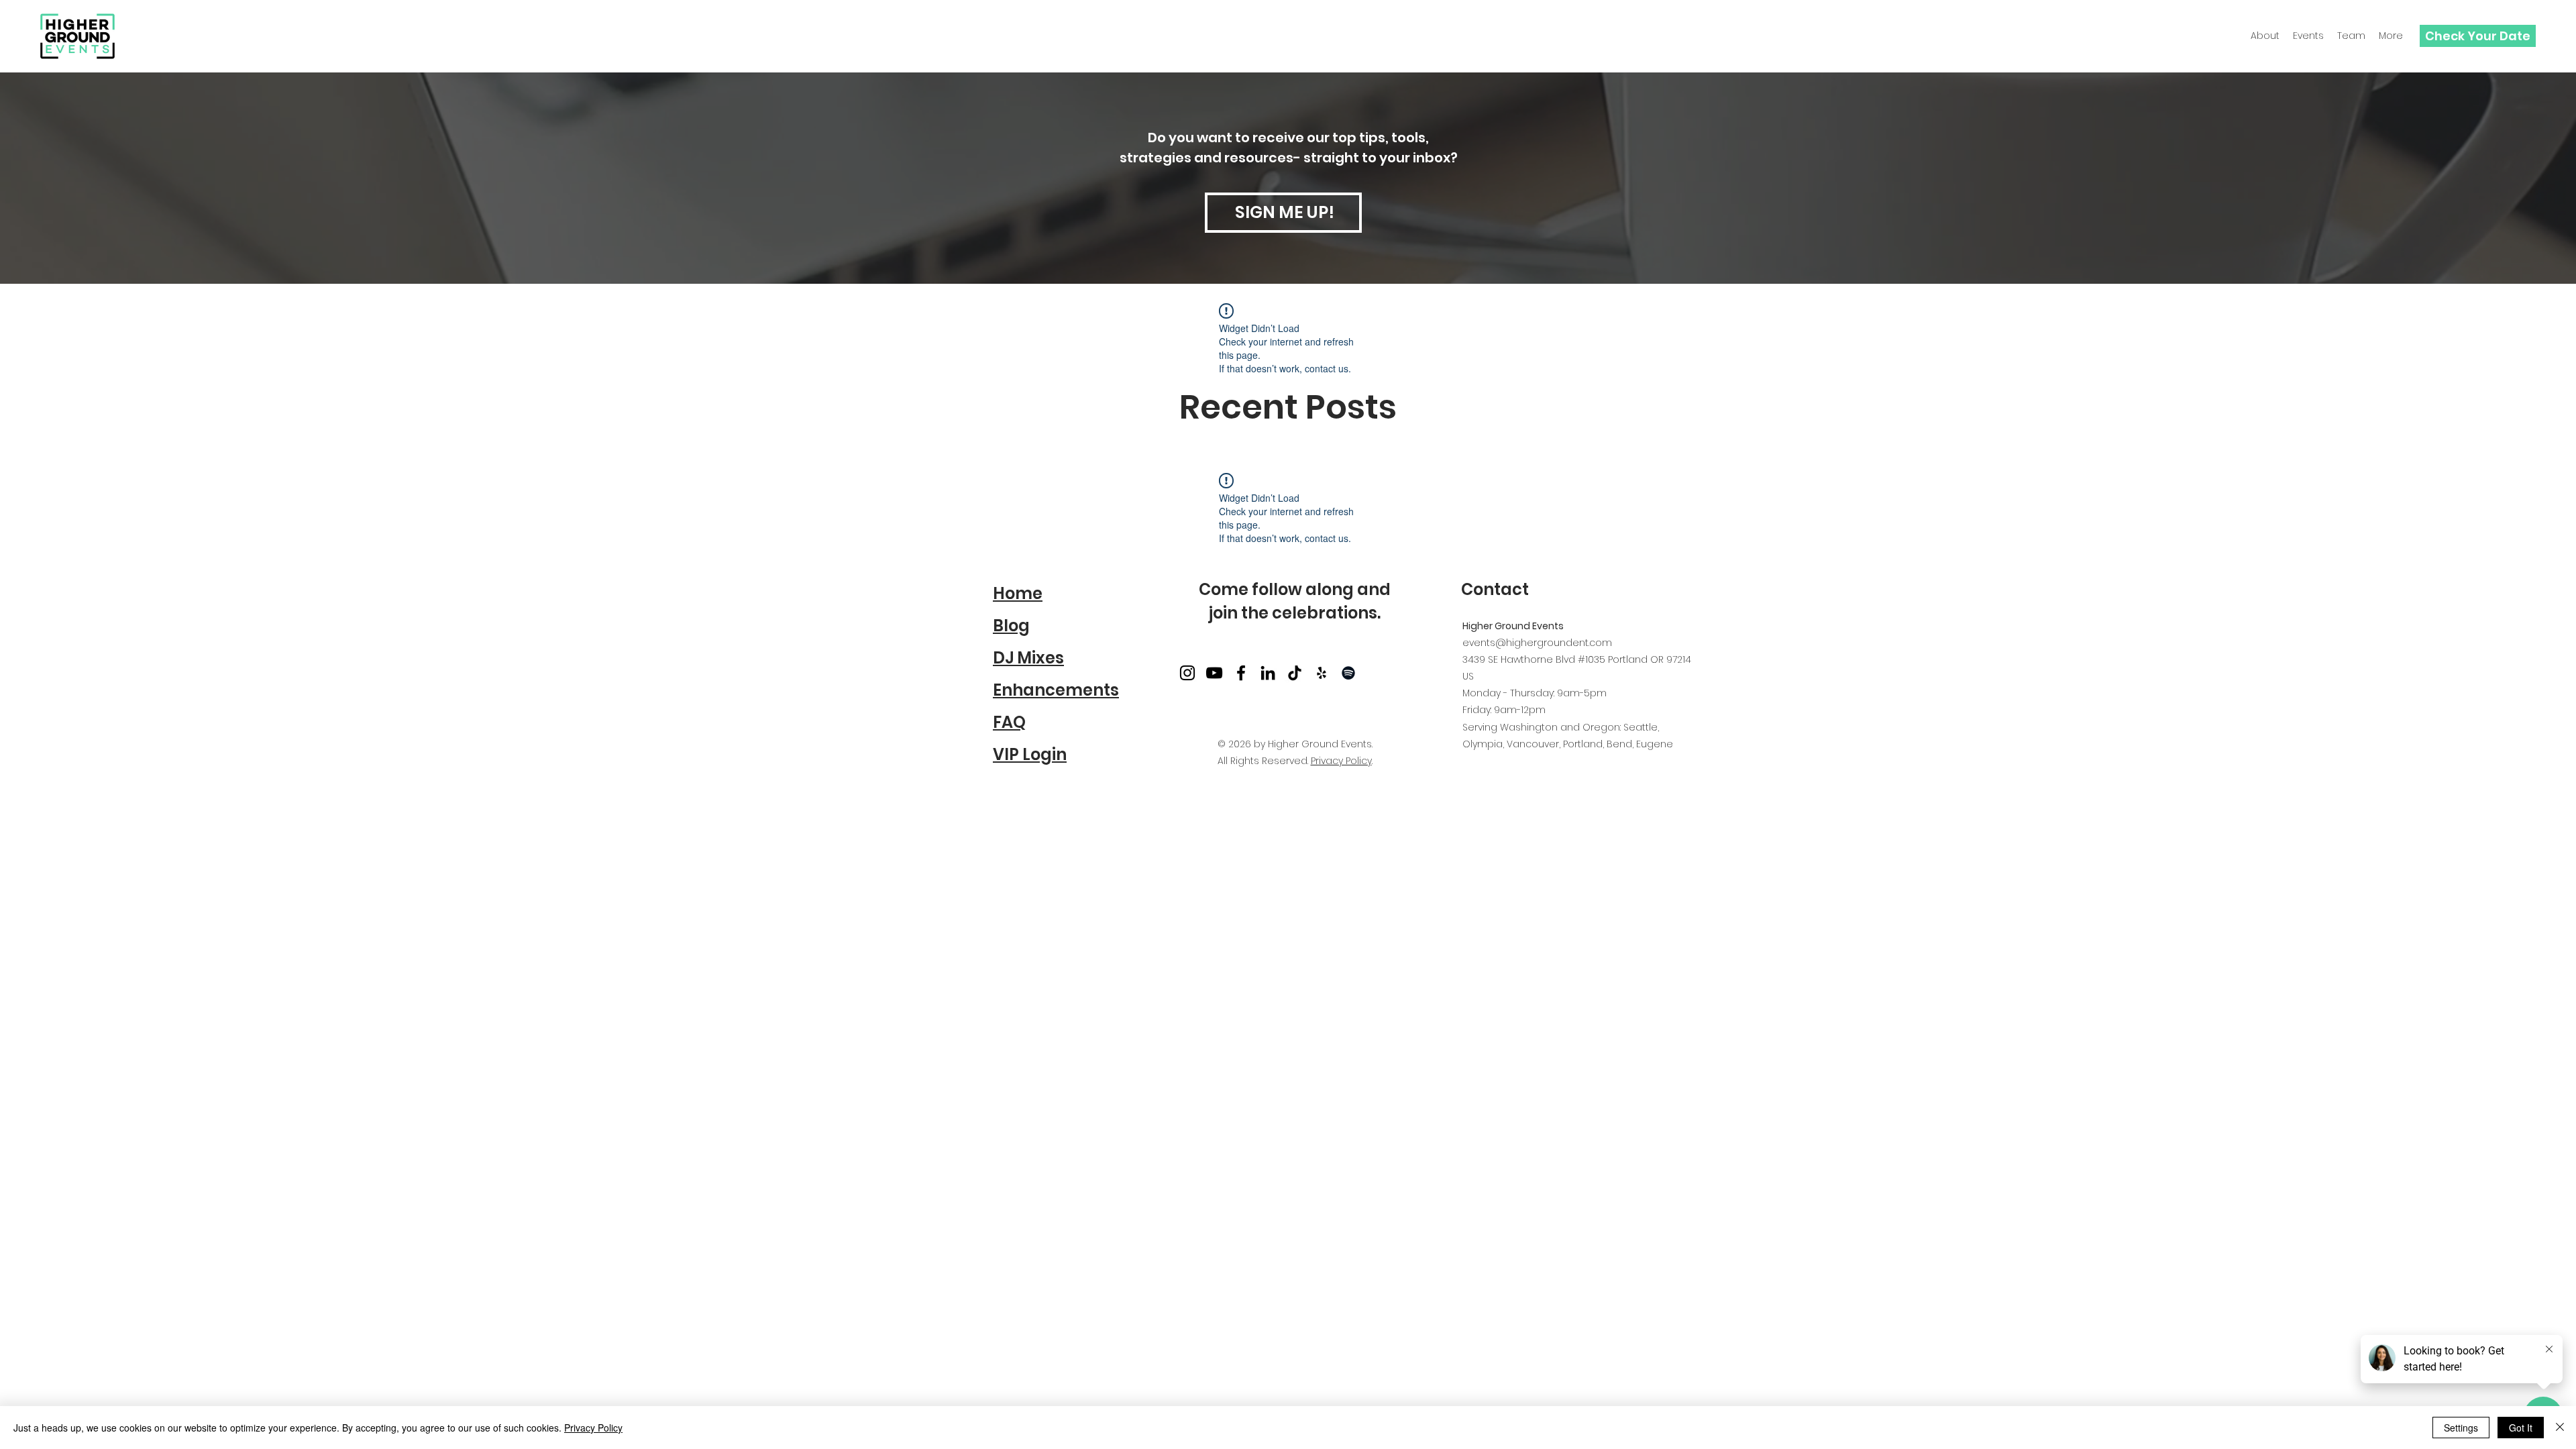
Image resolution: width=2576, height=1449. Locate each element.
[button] (2351, 36)
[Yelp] (1322, 673)
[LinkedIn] (1268, 673)
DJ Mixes (1028, 658)
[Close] (2560, 1428)
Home (1018, 593)
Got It (2521, 1428)
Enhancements (1056, 690)
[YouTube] (1214, 673)
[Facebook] (1241, 673)
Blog (1011, 626)
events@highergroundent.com (1537, 643)
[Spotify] (1348, 673)
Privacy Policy (1341, 761)
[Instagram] (1187, 673)
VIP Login (1030, 754)
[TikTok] (1295, 673)
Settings (2461, 1428)
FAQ (1009, 722)
